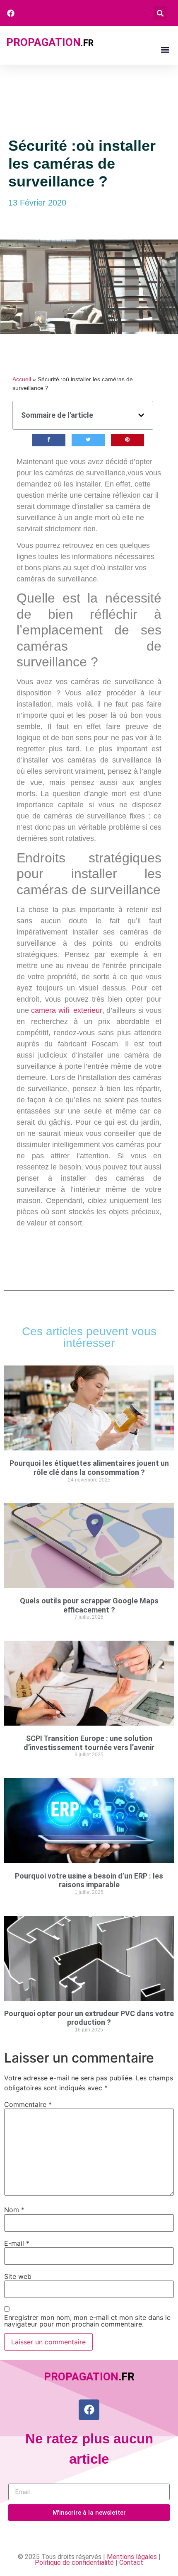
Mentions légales (132, 2557)
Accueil (22, 379)
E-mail (17, 2243)
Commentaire (28, 2104)
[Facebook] (89, 2410)
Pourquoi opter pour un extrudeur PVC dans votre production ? (89, 2018)
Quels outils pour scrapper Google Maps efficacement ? (89, 1605)
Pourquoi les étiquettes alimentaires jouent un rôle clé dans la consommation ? (89, 1468)
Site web (18, 2276)
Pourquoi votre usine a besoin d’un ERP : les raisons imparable (89, 1880)
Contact (131, 2563)
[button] (160, 13)
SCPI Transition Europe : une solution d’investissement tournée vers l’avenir (89, 1743)
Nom (14, 2210)
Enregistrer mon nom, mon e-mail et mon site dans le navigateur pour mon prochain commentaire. (87, 2321)
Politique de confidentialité (74, 2563)
